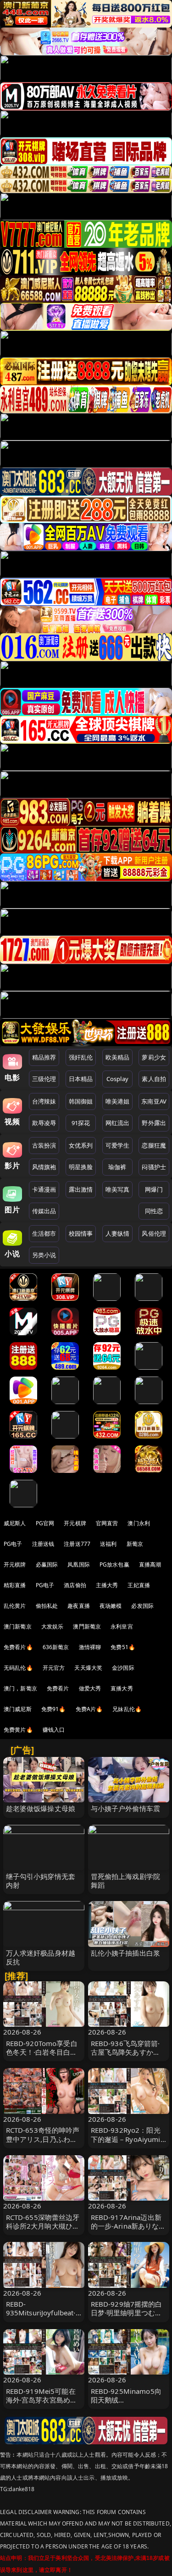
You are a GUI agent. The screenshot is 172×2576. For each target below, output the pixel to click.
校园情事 (81, 1233)
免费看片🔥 (18, 1647)
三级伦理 (44, 1079)
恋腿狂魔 (154, 1145)
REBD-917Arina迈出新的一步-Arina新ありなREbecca (126, 2226)
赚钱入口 (54, 1730)
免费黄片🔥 (18, 1730)
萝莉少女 (154, 1057)
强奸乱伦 (81, 1057)
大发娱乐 (53, 1626)
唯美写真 (118, 1189)
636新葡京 (56, 1647)
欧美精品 (118, 1057)
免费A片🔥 (89, 1709)
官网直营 (107, 1523)
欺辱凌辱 (44, 1123)
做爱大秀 (90, 1688)
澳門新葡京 (87, 1626)
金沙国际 (123, 1668)
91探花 (81, 1123)
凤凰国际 (79, 1564)
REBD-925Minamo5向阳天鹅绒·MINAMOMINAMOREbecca (128, 2404)
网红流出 (118, 1123)
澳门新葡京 (18, 1626)
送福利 (108, 1544)
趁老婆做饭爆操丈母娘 (41, 1808)
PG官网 (45, 1523)
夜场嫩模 (111, 1606)
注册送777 (77, 1544)
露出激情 (81, 1189)
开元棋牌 (75, 1523)
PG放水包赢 (114, 1564)
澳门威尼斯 (18, 1709)
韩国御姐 (81, 1101)
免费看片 (58, 1688)
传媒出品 (44, 1211)
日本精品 (81, 1079)
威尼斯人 (15, 1523)
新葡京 (135, 1544)
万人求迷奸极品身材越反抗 (41, 1957)
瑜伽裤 (117, 1167)
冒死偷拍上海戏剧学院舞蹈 (126, 1881)
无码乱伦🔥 (18, 1668)
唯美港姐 (118, 1101)
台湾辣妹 (44, 1101)
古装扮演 (44, 1145)
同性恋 (154, 1211)
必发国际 (142, 1606)
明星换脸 (81, 1167)
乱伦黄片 (15, 1606)
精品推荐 (44, 1057)
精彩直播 (15, 1585)
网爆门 (154, 1189)
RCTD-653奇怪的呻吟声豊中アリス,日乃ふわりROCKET (43, 2139)
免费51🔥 (123, 1647)
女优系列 (81, 1145)
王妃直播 (139, 1585)
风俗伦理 (154, 1233)
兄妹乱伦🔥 (127, 1709)
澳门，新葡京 (20, 1688)
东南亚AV (154, 1101)
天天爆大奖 (88, 1668)
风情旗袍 (44, 1167)
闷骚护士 (154, 1167)
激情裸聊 (90, 1647)
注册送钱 (43, 1544)
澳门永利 (139, 1523)
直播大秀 (122, 1688)
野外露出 (154, 1123)
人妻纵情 (118, 1233)
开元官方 (54, 1668)
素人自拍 (154, 1079)
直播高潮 (150, 1564)
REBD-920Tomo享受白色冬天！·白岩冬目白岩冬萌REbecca (42, 2052)
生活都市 (44, 1233)
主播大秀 (107, 1585)
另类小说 (44, 1255)
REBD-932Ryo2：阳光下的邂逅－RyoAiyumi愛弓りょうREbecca (126, 2139)
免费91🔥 (54, 1709)
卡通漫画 (44, 1189)
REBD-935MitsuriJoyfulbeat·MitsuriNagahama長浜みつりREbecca (42, 2317)
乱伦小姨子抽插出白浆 (126, 1953)
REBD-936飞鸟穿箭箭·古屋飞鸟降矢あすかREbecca (125, 2052)
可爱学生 (118, 1145)
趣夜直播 (79, 1606)
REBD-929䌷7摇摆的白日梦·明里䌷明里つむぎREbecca (127, 2313)
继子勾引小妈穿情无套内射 (41, 1881)
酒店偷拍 (75, 1585)
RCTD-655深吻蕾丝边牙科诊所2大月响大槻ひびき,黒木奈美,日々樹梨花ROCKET (43, 2230)
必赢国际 (47, 1564)
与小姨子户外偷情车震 (126, 1808)
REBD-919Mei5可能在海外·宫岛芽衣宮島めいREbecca (42, 2400)
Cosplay (117, 1079)
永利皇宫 (122, 1626)
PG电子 (13, 1544)
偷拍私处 (47, 1606)
